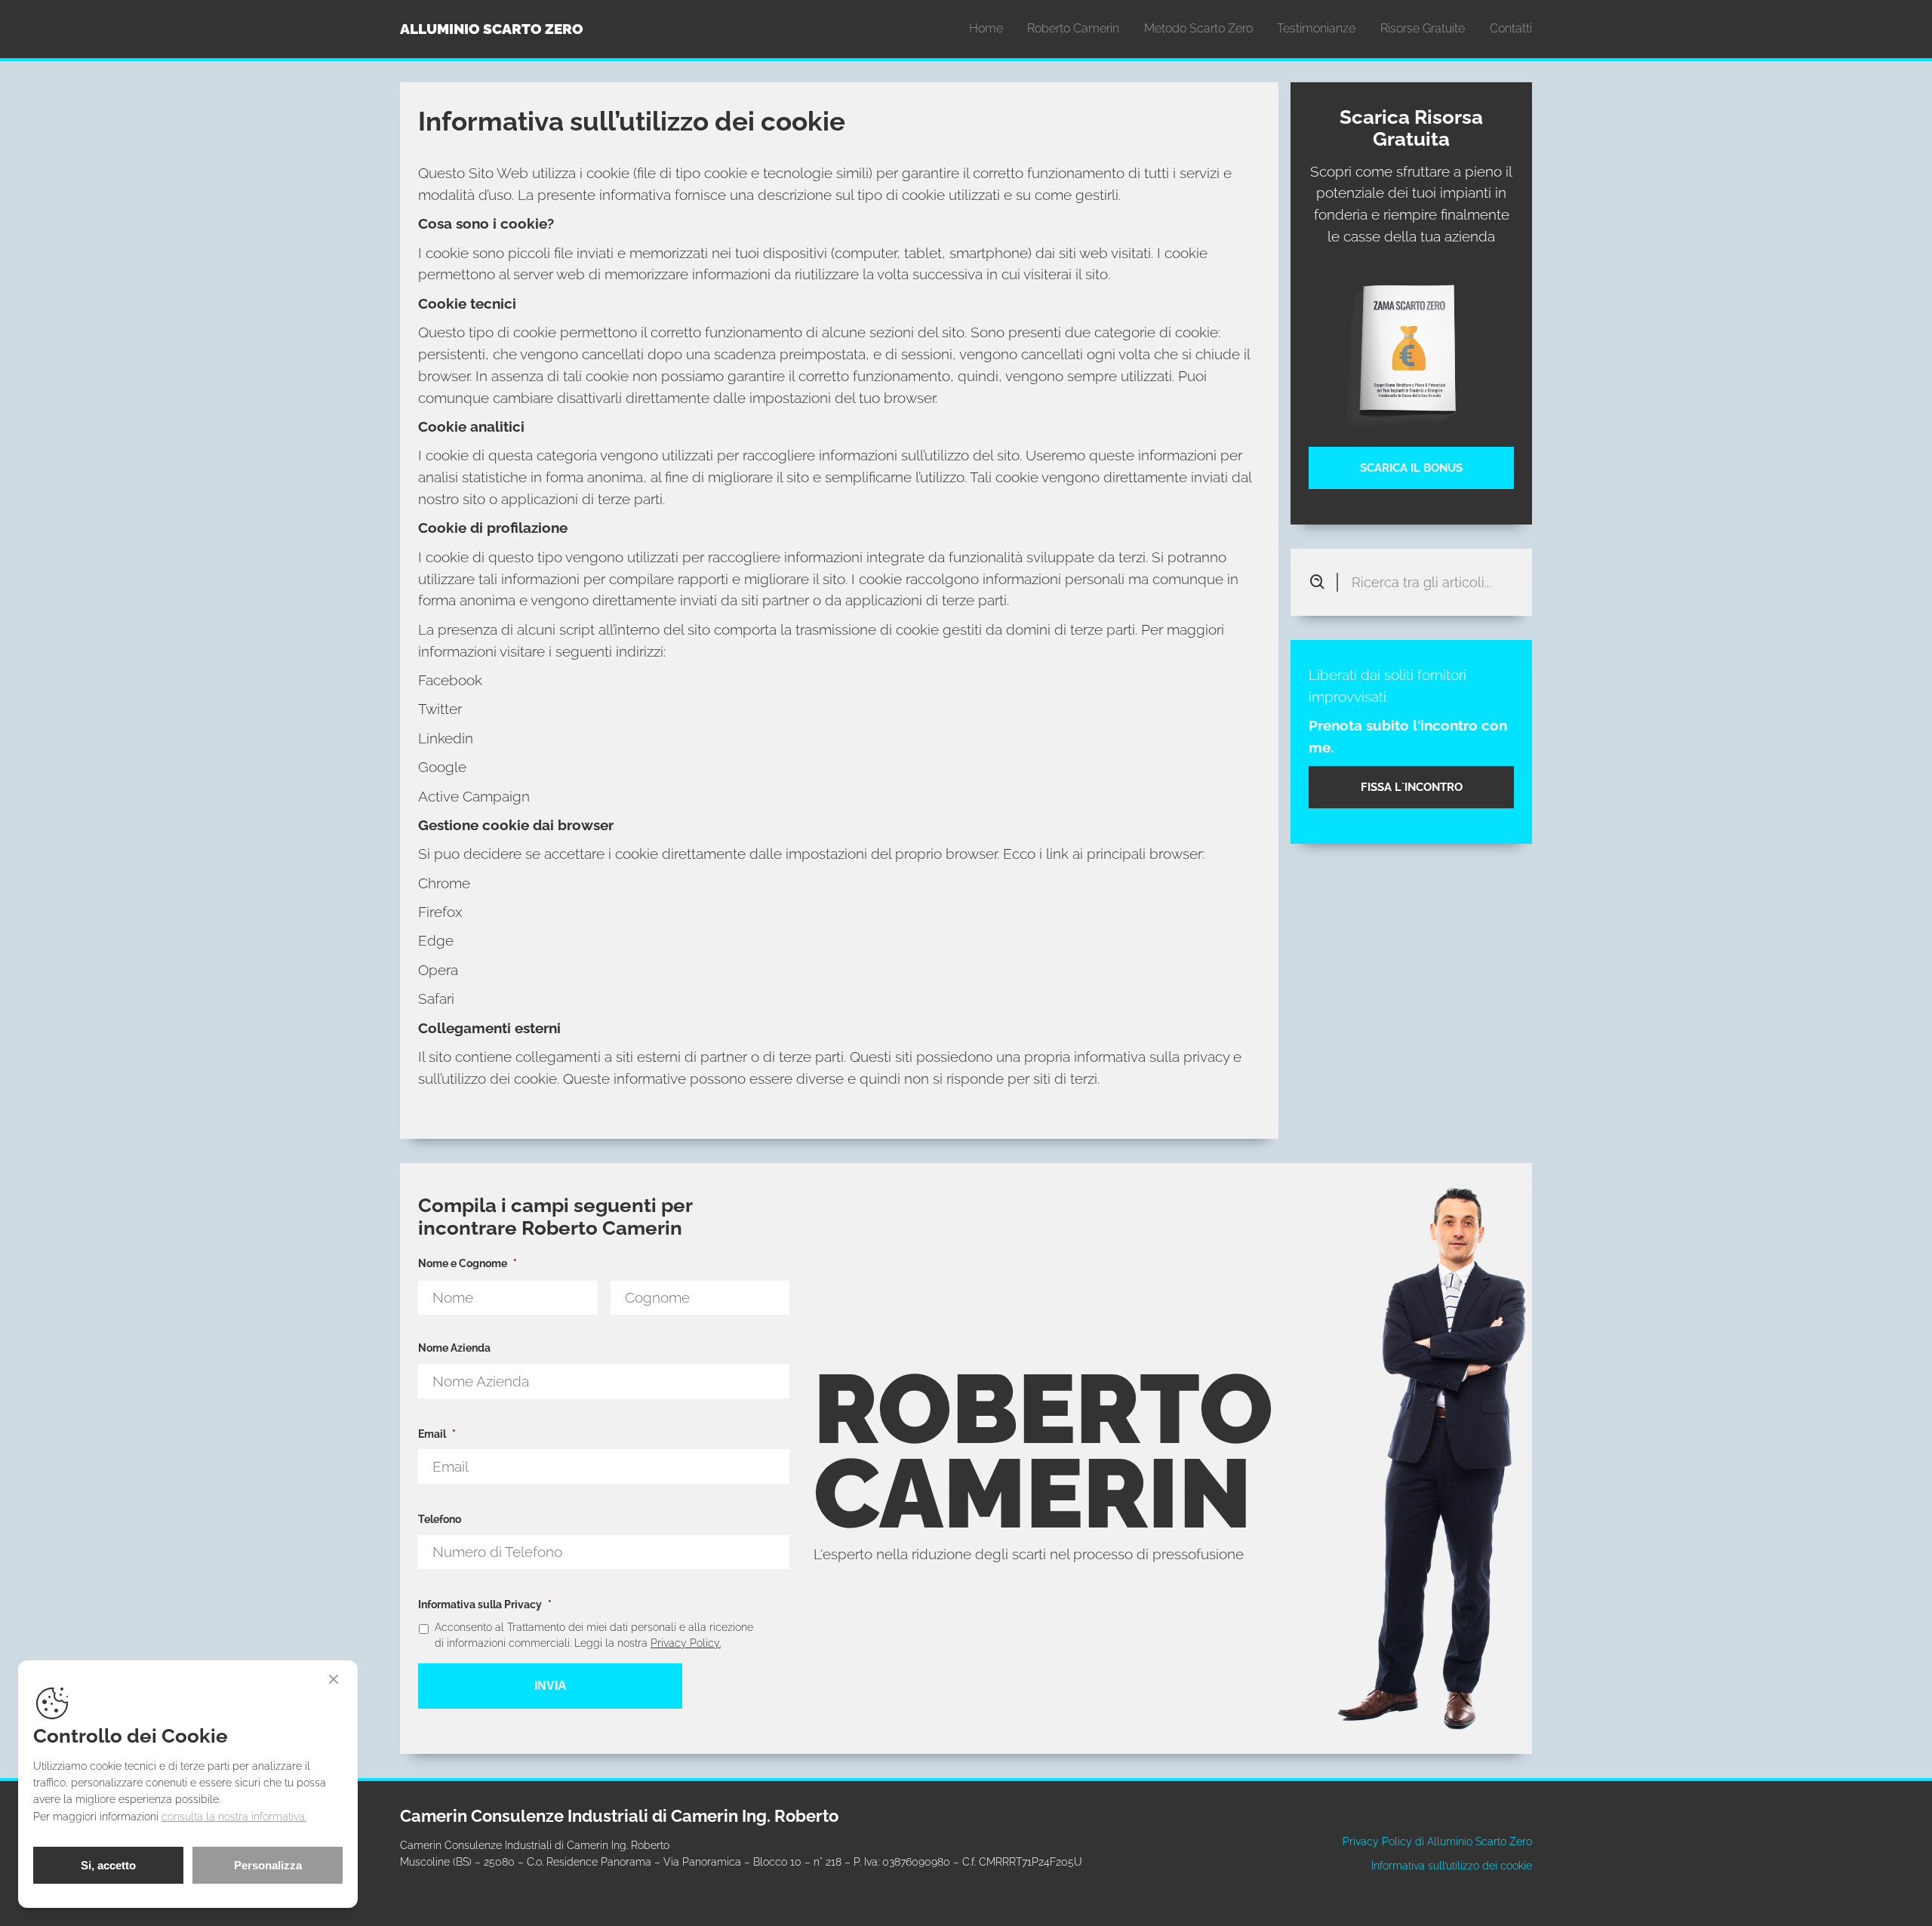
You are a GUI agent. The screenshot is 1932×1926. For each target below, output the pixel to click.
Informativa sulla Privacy (485, 1604)
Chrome (444, 883)
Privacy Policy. (686, 1643)
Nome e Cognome (468, 1263)
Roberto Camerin (1073, 28)
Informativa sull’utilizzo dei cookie (1452, 1865)
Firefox (440, 912)
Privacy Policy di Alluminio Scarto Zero (1437, 1841)
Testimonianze (1316, 28)
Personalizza (268, 1865)
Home (986, 28)
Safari (436, 998)
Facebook (450, 680)
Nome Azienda (454, 1348)
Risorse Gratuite (1423, 28)
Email (437, 1434)
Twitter (440, 709)
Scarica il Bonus (1411, 468)
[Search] (1323, 582)
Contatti (1511, 28)
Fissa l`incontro (1412, 787)
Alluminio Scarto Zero (492, 29)
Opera (438, 970)
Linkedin (446, 738)
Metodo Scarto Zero (1198, 28)
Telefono (440, 1519)
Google (442, 767)
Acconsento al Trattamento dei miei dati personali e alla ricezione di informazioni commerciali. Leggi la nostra (594, 1635)
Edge (436, 940)
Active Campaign (474, 796)
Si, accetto (108, 1865)
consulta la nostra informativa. (234, 1816)
